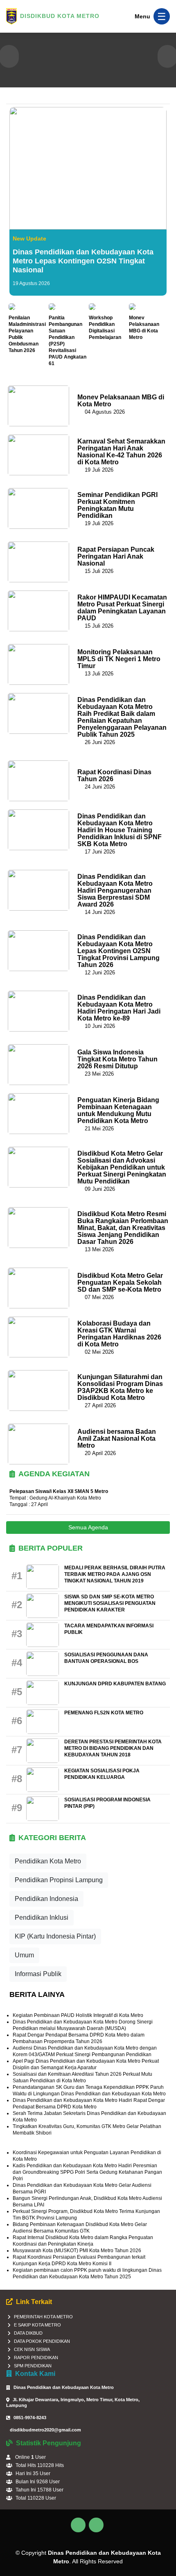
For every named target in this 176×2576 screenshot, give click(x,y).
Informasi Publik (38, 1974)
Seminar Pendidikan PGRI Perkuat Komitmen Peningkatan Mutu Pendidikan (117, 505)
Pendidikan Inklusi (42, 1918)
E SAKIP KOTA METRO (37, 2325)
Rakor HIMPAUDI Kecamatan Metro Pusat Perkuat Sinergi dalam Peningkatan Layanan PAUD (122, 608)
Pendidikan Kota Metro (48, 1861)
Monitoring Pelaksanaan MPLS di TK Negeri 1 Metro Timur (119, 659)
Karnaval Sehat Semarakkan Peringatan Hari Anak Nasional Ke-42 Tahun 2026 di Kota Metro (121, 452)
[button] (9, 56)
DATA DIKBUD (28, 2333)
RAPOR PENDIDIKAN (36, 2358)
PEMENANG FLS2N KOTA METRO (104, 1713)
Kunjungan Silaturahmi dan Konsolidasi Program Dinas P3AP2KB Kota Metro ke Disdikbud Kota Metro (120, 1387)
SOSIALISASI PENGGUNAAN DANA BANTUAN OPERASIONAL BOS (106, 1658)
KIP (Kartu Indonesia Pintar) (55, 1936)
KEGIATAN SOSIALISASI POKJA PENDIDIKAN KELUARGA (102, 1774)
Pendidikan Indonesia (46, 1899)
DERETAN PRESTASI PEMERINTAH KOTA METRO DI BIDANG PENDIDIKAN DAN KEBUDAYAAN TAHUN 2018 (113, 1748)
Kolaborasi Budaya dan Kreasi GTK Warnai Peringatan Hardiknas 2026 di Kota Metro (119, 1334)
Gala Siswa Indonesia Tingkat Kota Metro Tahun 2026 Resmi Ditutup (117, 1059)
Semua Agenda (88, 1527)
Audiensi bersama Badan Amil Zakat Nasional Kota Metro (117, 1438)
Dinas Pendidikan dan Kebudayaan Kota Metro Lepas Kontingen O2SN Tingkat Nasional (83, 261)
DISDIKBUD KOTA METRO (60, 16)
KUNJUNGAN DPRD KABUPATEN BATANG (115, 1684)
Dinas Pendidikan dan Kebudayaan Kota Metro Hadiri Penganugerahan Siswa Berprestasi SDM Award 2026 (115, 890)
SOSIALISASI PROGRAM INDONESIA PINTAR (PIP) (107, 1803)
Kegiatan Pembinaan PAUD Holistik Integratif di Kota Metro (78, 2015)
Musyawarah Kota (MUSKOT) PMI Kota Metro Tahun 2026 (77, 2251)
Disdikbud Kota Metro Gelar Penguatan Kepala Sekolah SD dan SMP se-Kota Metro (120, 1282)
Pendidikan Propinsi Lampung (59, 1880)
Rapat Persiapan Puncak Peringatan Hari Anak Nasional (116, 556)
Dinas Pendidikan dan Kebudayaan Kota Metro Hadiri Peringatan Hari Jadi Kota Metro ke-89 (119, 1008)
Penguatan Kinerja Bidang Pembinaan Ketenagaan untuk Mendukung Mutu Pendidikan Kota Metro (118, 1110)
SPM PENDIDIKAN (33, 2366)
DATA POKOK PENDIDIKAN (42, 2341)
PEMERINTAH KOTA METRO (43, 2317)
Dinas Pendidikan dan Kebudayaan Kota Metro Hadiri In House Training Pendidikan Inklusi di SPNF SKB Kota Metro (120, 830)
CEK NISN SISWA (32, 2349)
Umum (24, 1955)
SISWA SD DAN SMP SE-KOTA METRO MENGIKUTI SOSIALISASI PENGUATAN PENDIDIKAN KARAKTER (110, 1603)
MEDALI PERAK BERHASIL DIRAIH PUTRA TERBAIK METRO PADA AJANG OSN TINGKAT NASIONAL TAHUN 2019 (115, 1574)
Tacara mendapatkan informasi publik (109, 1629)
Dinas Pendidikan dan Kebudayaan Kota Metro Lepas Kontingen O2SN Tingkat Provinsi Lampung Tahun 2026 (118, 951)
